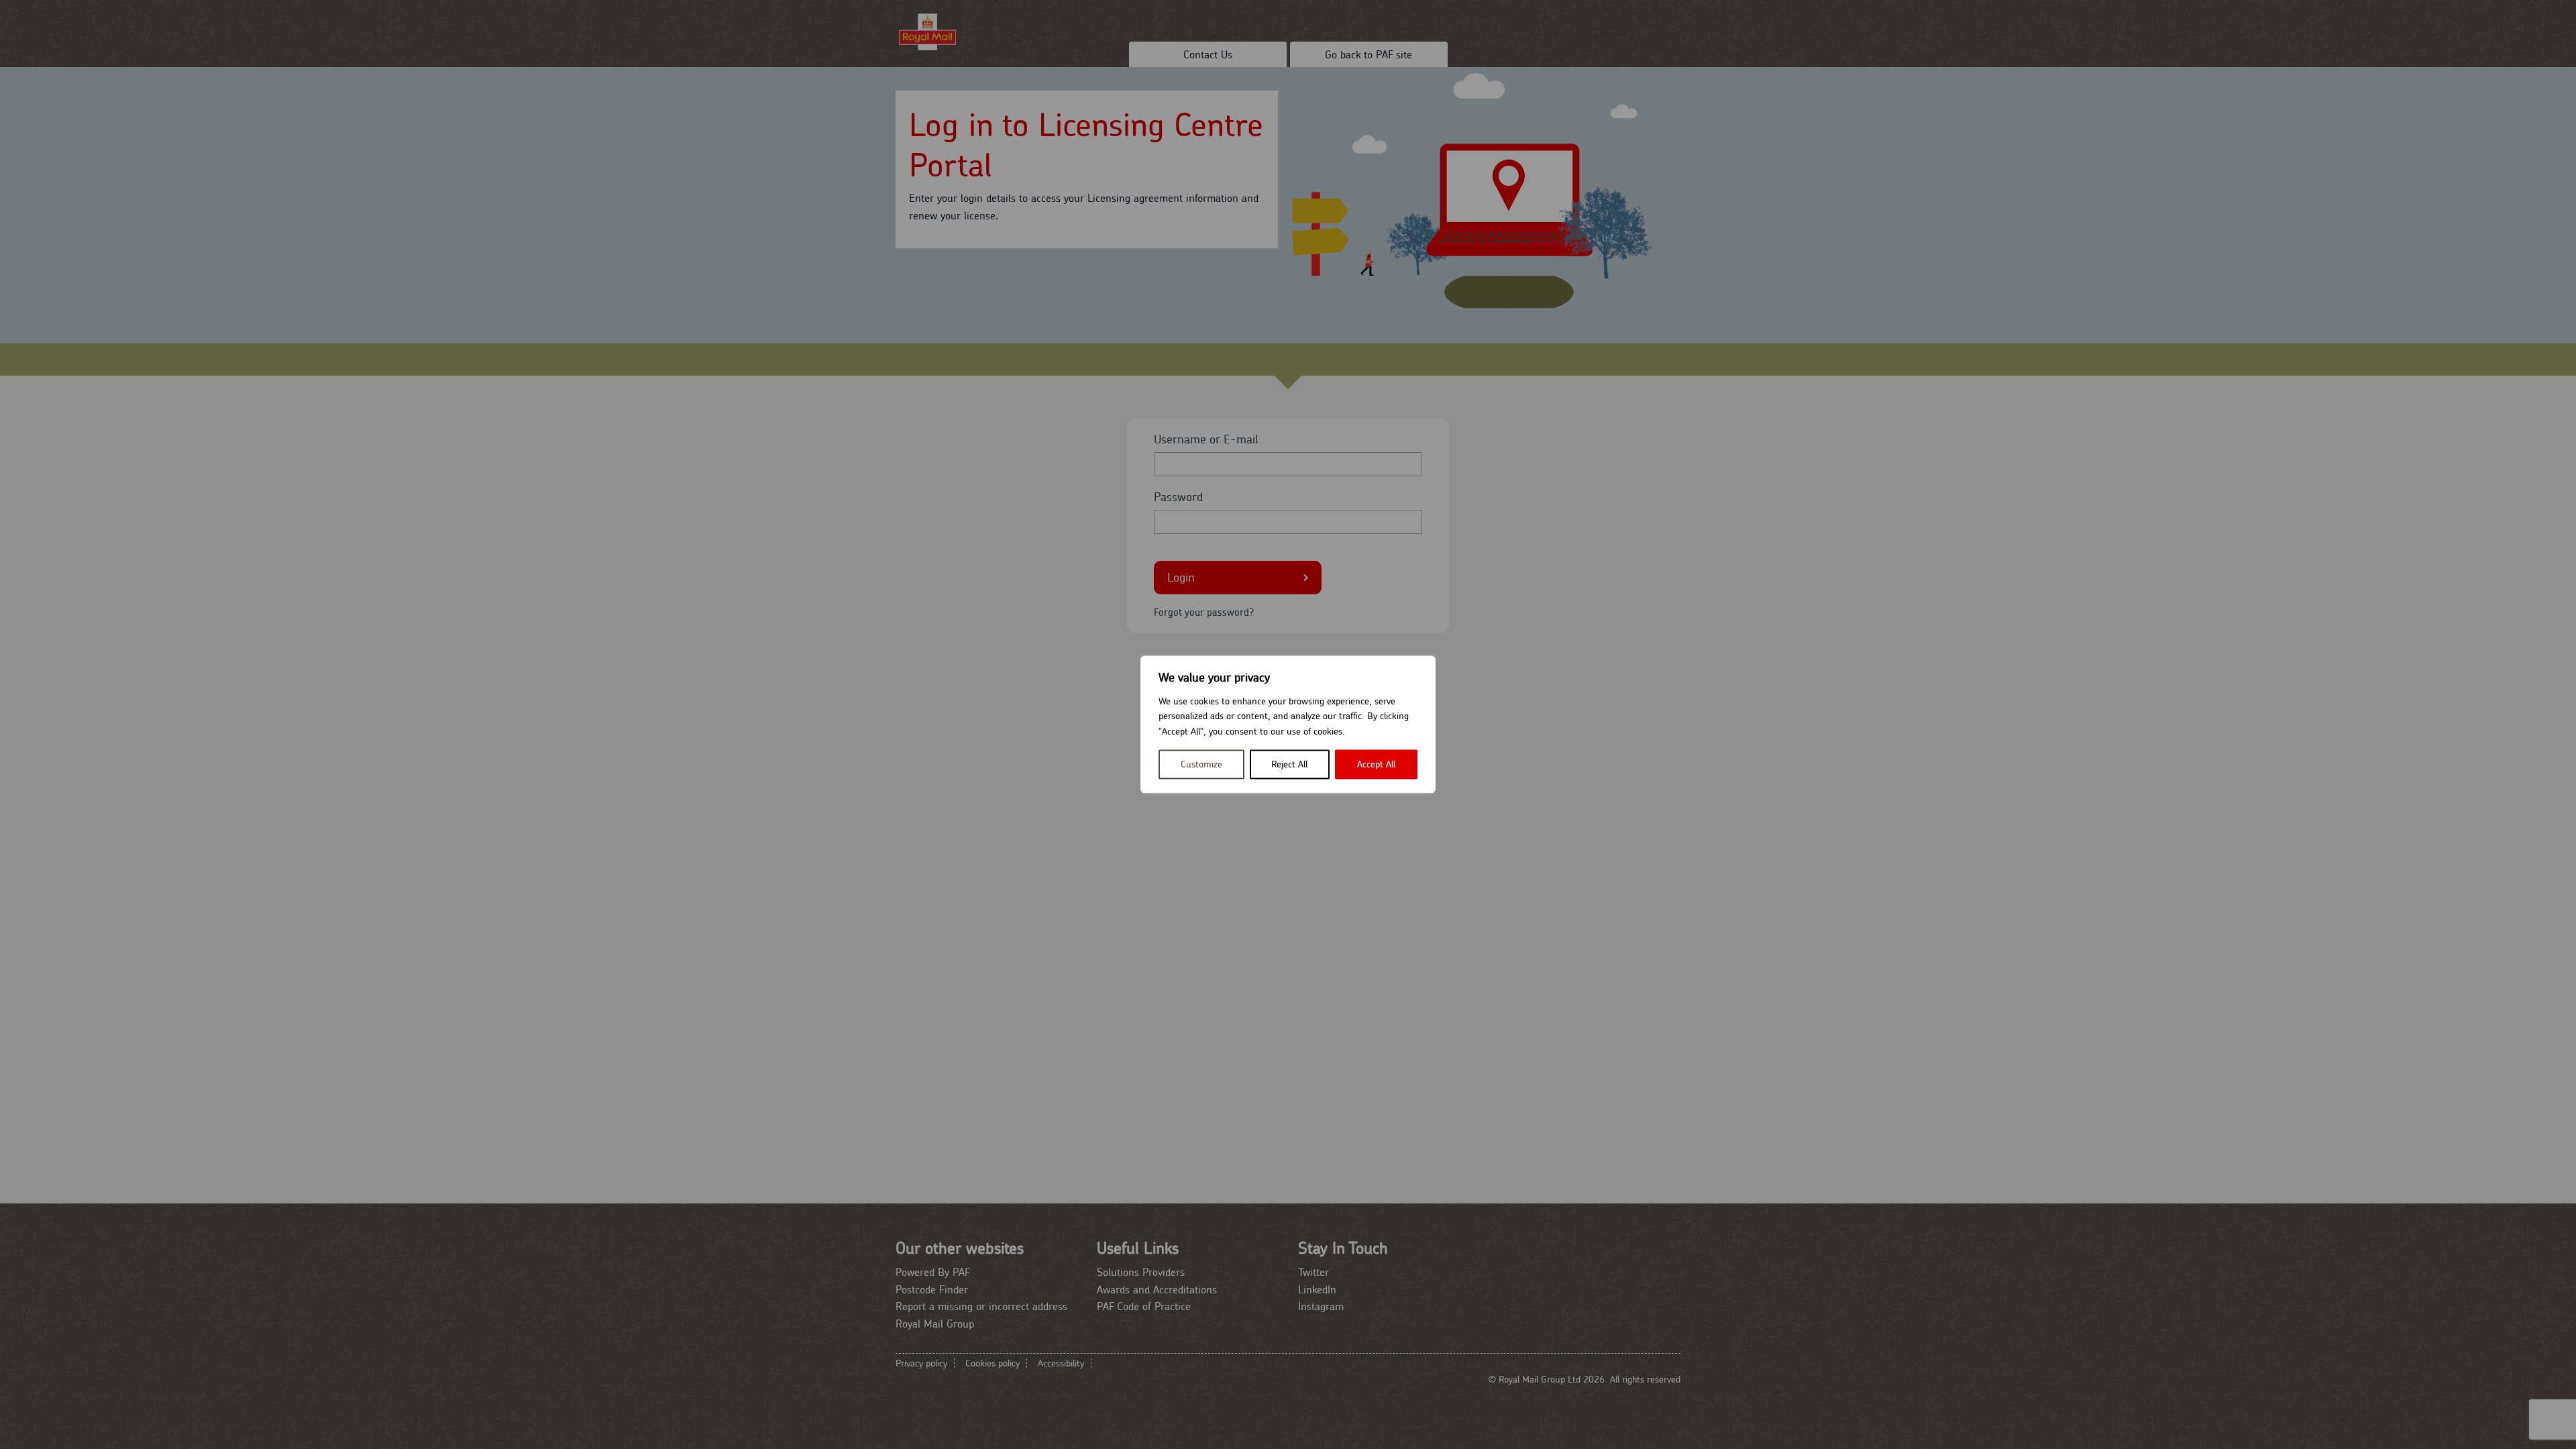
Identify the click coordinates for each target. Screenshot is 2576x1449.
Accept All (1376, 765)
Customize (1201, 765)
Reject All (1289, 765)
